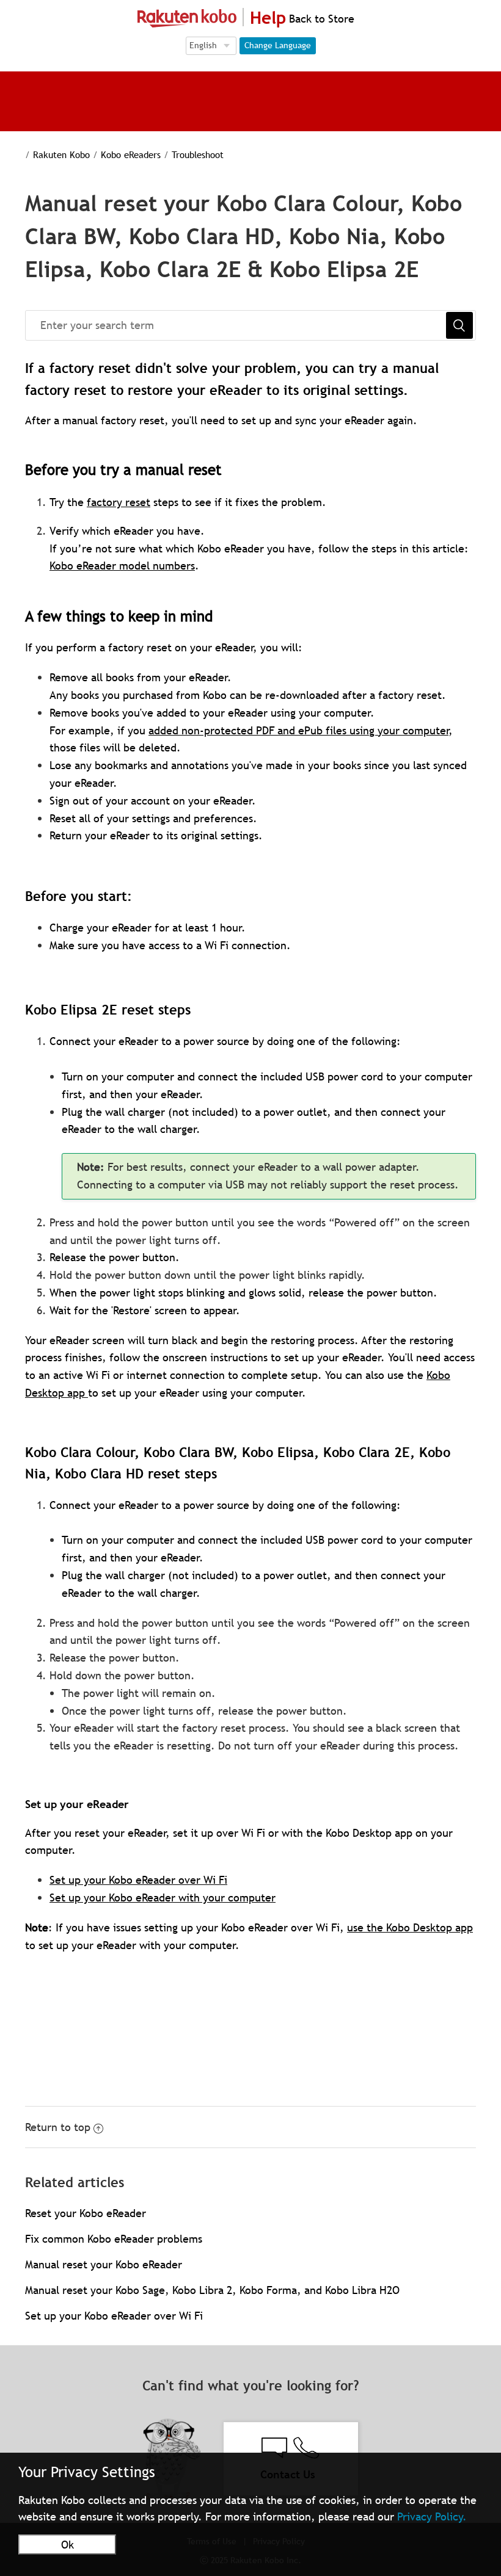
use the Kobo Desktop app (410, 1927)
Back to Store (320, 19)
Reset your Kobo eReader (86, 2213)
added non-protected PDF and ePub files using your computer (298, 730)
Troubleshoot (198, 154)
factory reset (119, 502)
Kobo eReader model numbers (122, 566)
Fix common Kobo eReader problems (114, 2239)
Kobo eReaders (131, 154)
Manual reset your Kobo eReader (104, 2264)
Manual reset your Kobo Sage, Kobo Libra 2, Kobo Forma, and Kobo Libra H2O (212, 2290)
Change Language (278, 45)
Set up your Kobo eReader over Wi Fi (138, 1880)
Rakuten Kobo (61, 154)
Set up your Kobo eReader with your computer (163, 1898)
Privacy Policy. (432, 2516)
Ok (68, 2545)
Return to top (58, 2127)
